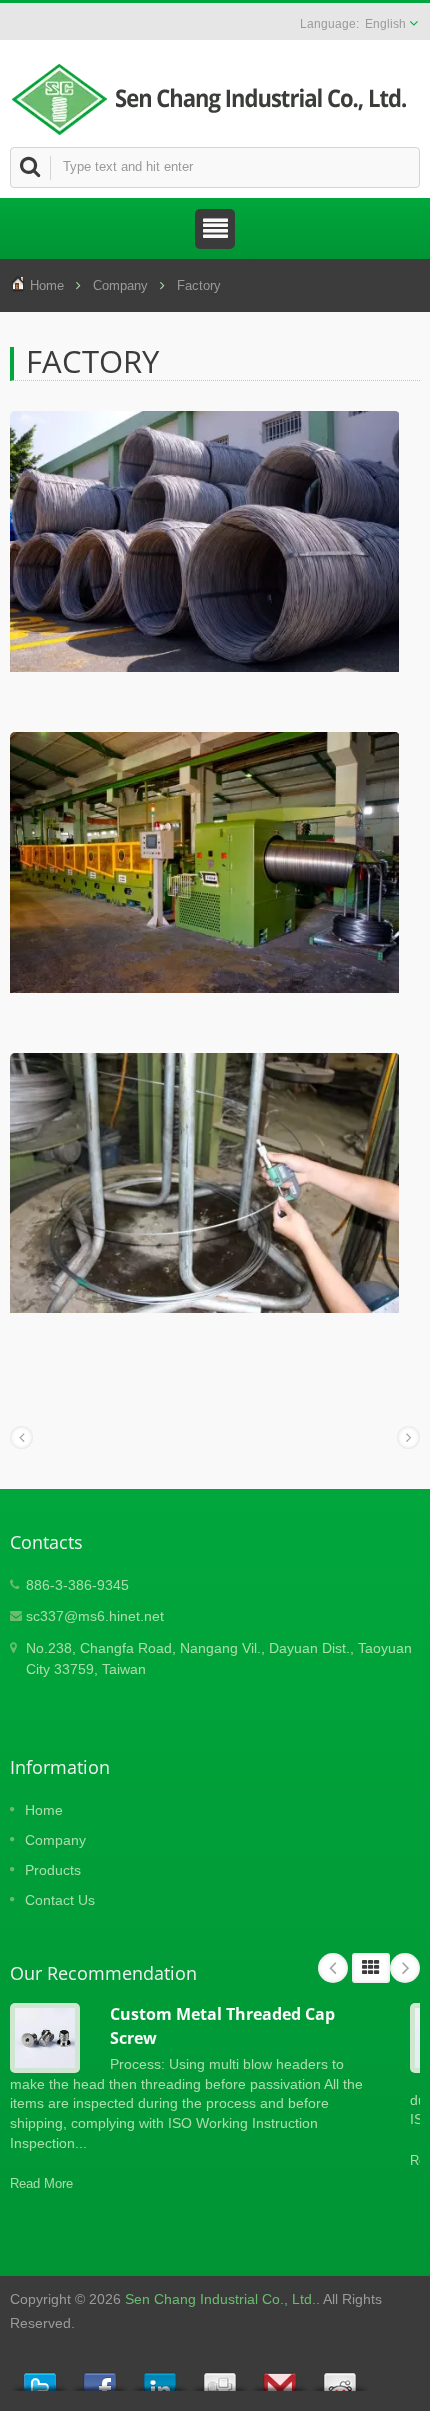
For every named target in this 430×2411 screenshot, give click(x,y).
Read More (41, 2183)
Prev (333, 1968)
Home (47, 285)
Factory (199, 285)
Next (405, 1968)
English (385, 24)
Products (53, 1870)
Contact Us (60, 1900)
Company (120, 285)
